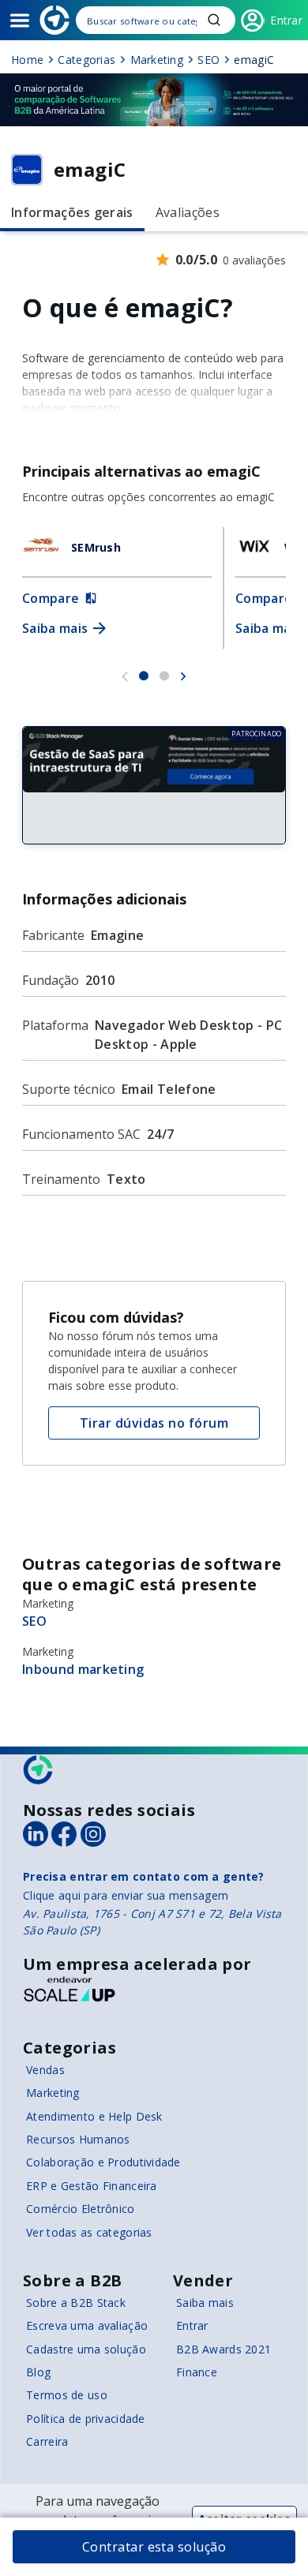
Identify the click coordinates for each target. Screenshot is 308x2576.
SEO (34, 1621)
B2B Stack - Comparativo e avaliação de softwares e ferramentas (54, 20)
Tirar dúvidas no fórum (154, 1423)
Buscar (214, 20)
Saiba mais (205, 2303)
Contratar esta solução (154, 2547)
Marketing (53, 2093)
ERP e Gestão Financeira (91, 2186)
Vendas (45, 2070)
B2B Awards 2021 (223, 2349)
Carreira (47, 2441)
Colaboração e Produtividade (103, 2162)
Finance (197, 2372)
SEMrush (96, 547)
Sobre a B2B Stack (76, 2303)
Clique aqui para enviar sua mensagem (126, 1895)
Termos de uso (67, 2395)
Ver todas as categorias (89, 2232)
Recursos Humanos (78, 2139)
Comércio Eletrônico (80, 2209)
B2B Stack (39, 1770)
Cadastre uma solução (86, 2349)
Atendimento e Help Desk (94, 2116)
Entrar (192, 2325)
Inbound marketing (83, 1669)
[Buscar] (156, 20)
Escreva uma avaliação (87, 2325)
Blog (38, 2372)
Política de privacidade (85, 2419)
